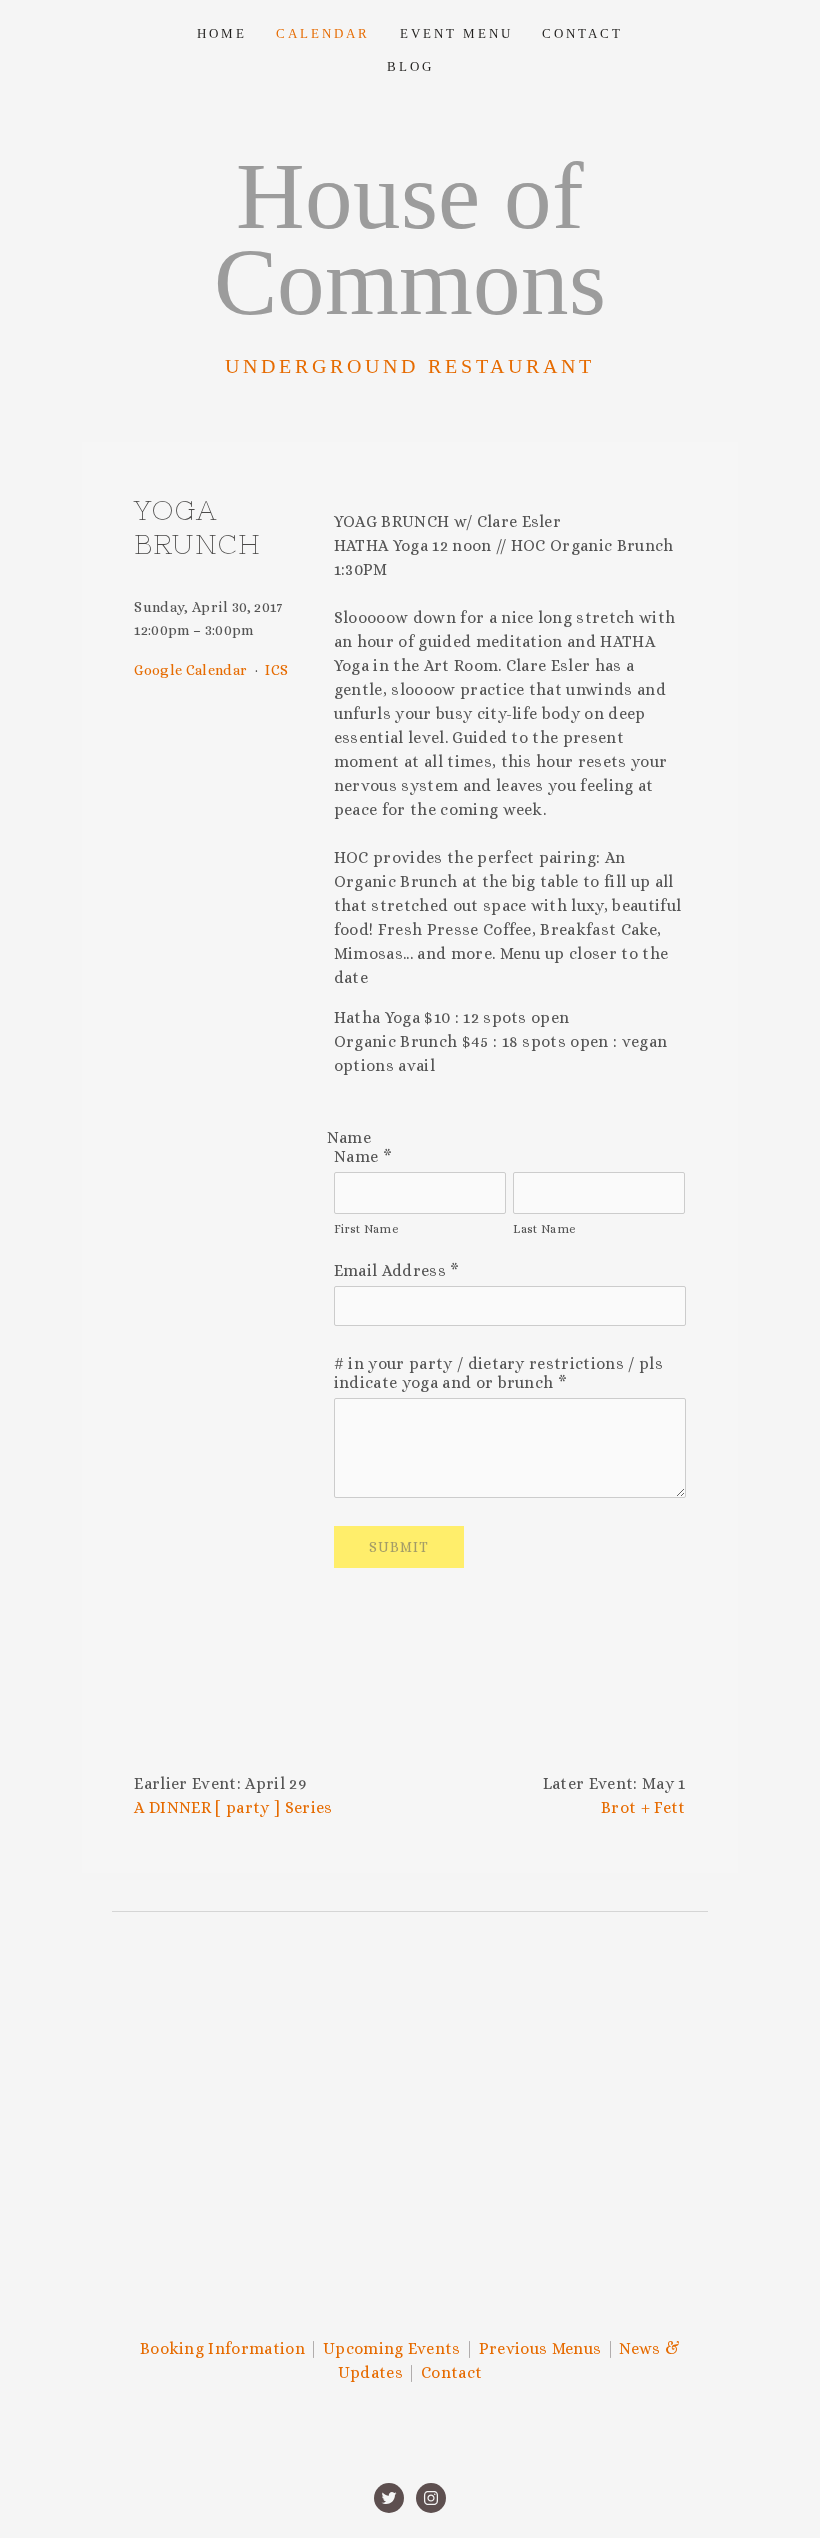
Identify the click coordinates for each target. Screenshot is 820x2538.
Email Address (397, 1270)
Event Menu (456, 33)
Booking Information (222, 2348)
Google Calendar (190, 670)
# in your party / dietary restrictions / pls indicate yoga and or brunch (498, 1373)
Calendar (323, 33)
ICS (276, 670)
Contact (582, 33)
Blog (410, 66)
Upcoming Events (392, 2348)
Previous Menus (540, 2348)
